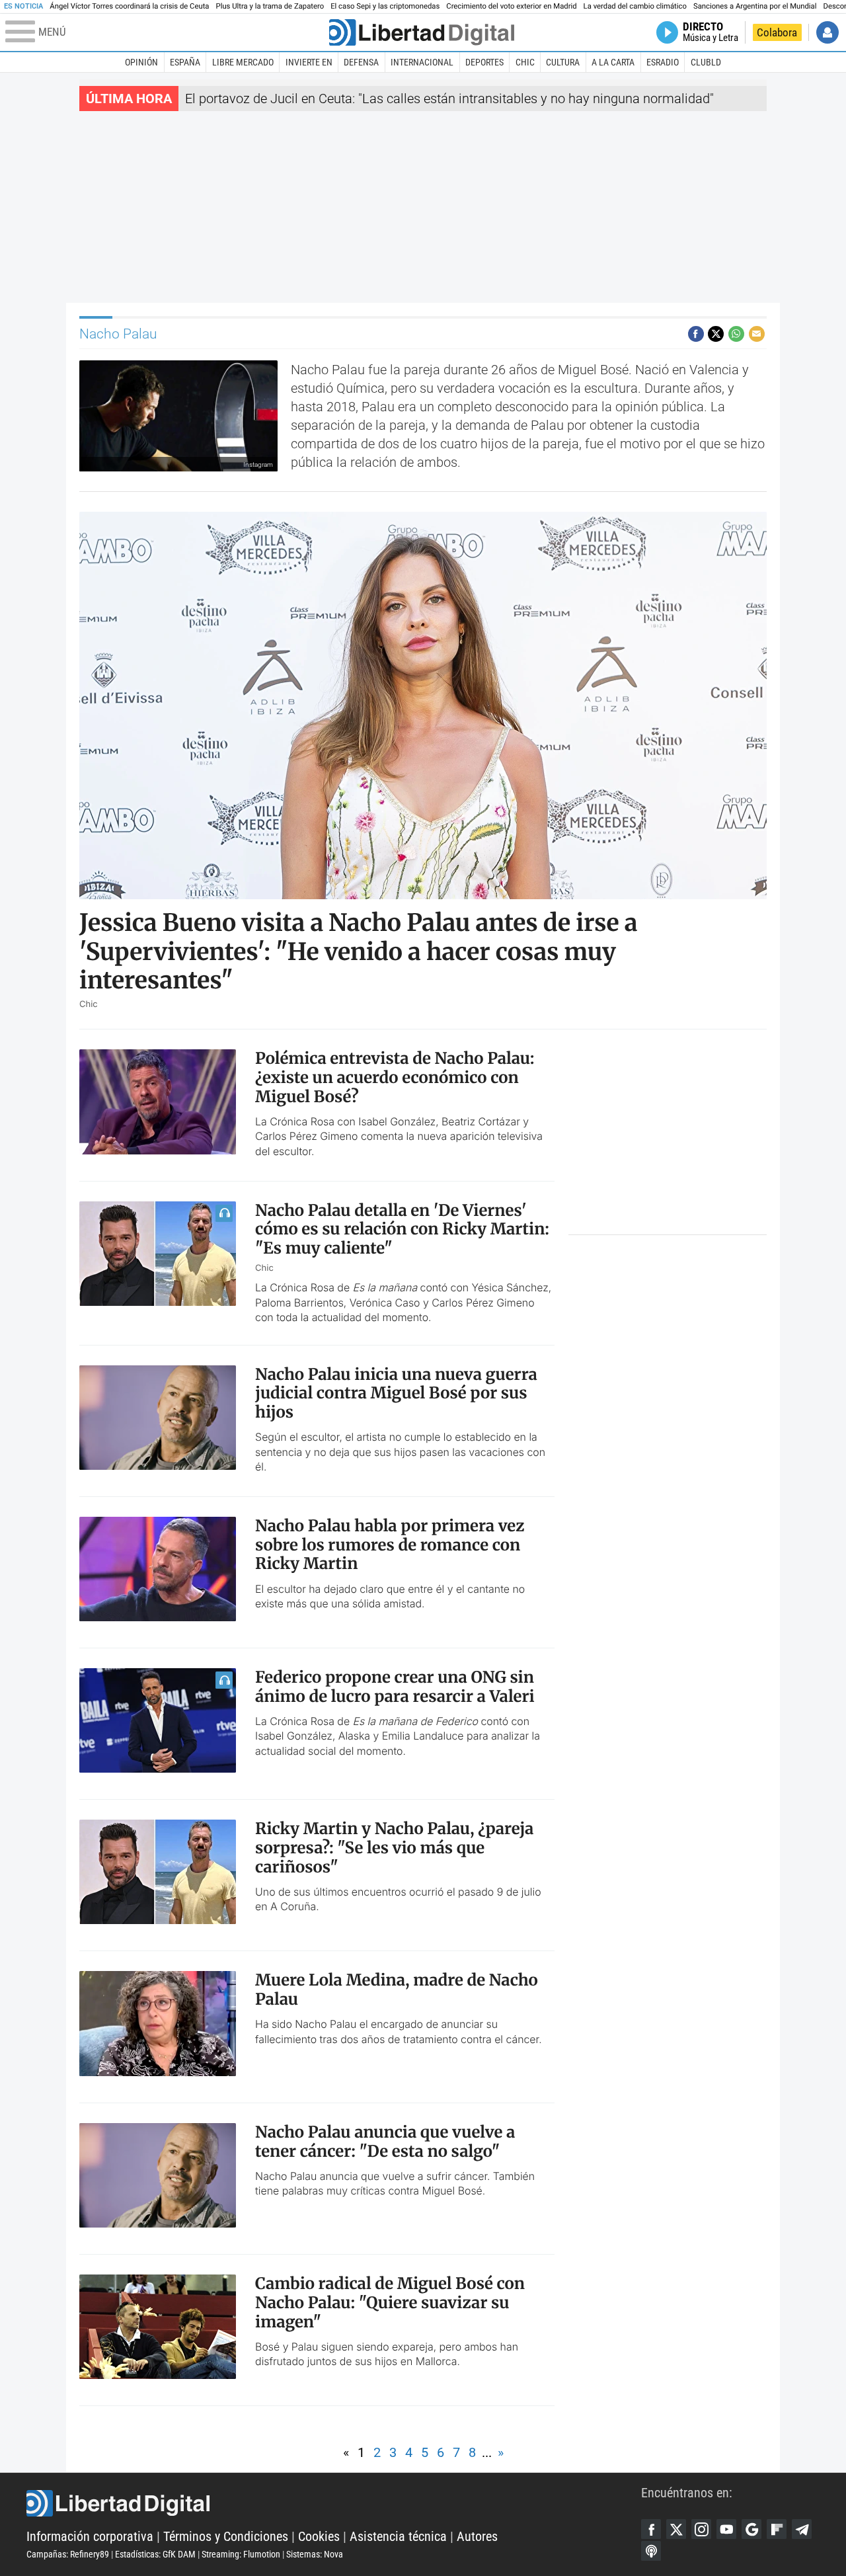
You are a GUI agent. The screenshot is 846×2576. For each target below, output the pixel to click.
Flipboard (777, 2529)
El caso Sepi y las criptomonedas (385, 6)
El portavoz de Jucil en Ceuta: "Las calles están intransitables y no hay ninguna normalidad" (449, 99)
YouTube (726, 2529)
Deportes (484, 62)
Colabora (777, 32)
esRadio (663, 62)
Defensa (361, 62)
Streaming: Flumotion (241, 2554)
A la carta (613, 62)
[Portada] (422, 32)
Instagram (701, 2529)
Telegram (802, 2529)
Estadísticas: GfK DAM (155, 2554)
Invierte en (309, 62)
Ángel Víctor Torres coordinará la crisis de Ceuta (129, 6)
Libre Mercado (243, 62)
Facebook (651, 2529)
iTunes (651, 2551)
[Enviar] (736, 334)
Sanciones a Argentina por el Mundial (755, 6)
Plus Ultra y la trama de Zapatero (270, 6)
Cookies (319, 2536)
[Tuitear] (716, 334)
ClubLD (706, 62)
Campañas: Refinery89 (68, 2554)
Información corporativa (90, 2536)
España (185, 62)
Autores (477, 2536)
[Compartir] (696, 334)
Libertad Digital (334, 2503)
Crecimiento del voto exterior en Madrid (511, 6)
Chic (525, 62)
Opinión (141, 62)
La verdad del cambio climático (635, 6)
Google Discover (751, 2529)
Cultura (563, 62)
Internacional (422, 62)
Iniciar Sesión (827, 32)
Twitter (676, 2529)
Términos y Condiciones (226, 2536)
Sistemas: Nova (315, 2554)
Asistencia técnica (398, 2536)
